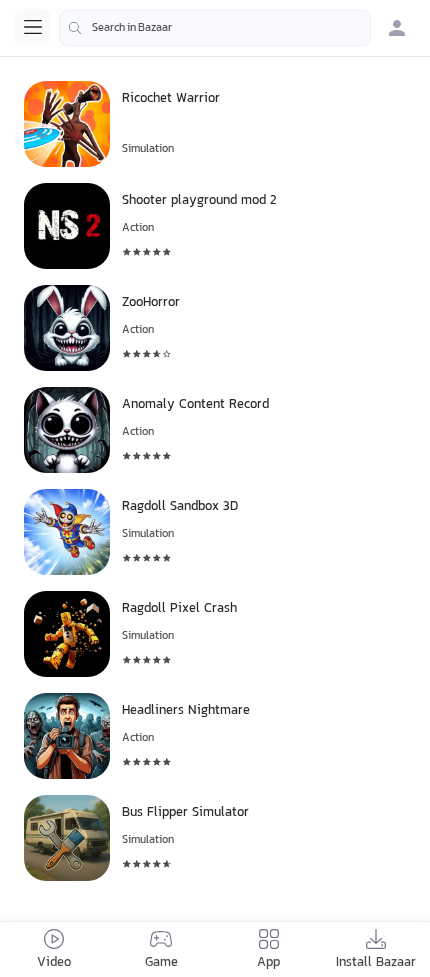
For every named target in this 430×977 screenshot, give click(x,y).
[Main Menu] (33, 27)
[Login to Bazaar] (397, 28)
